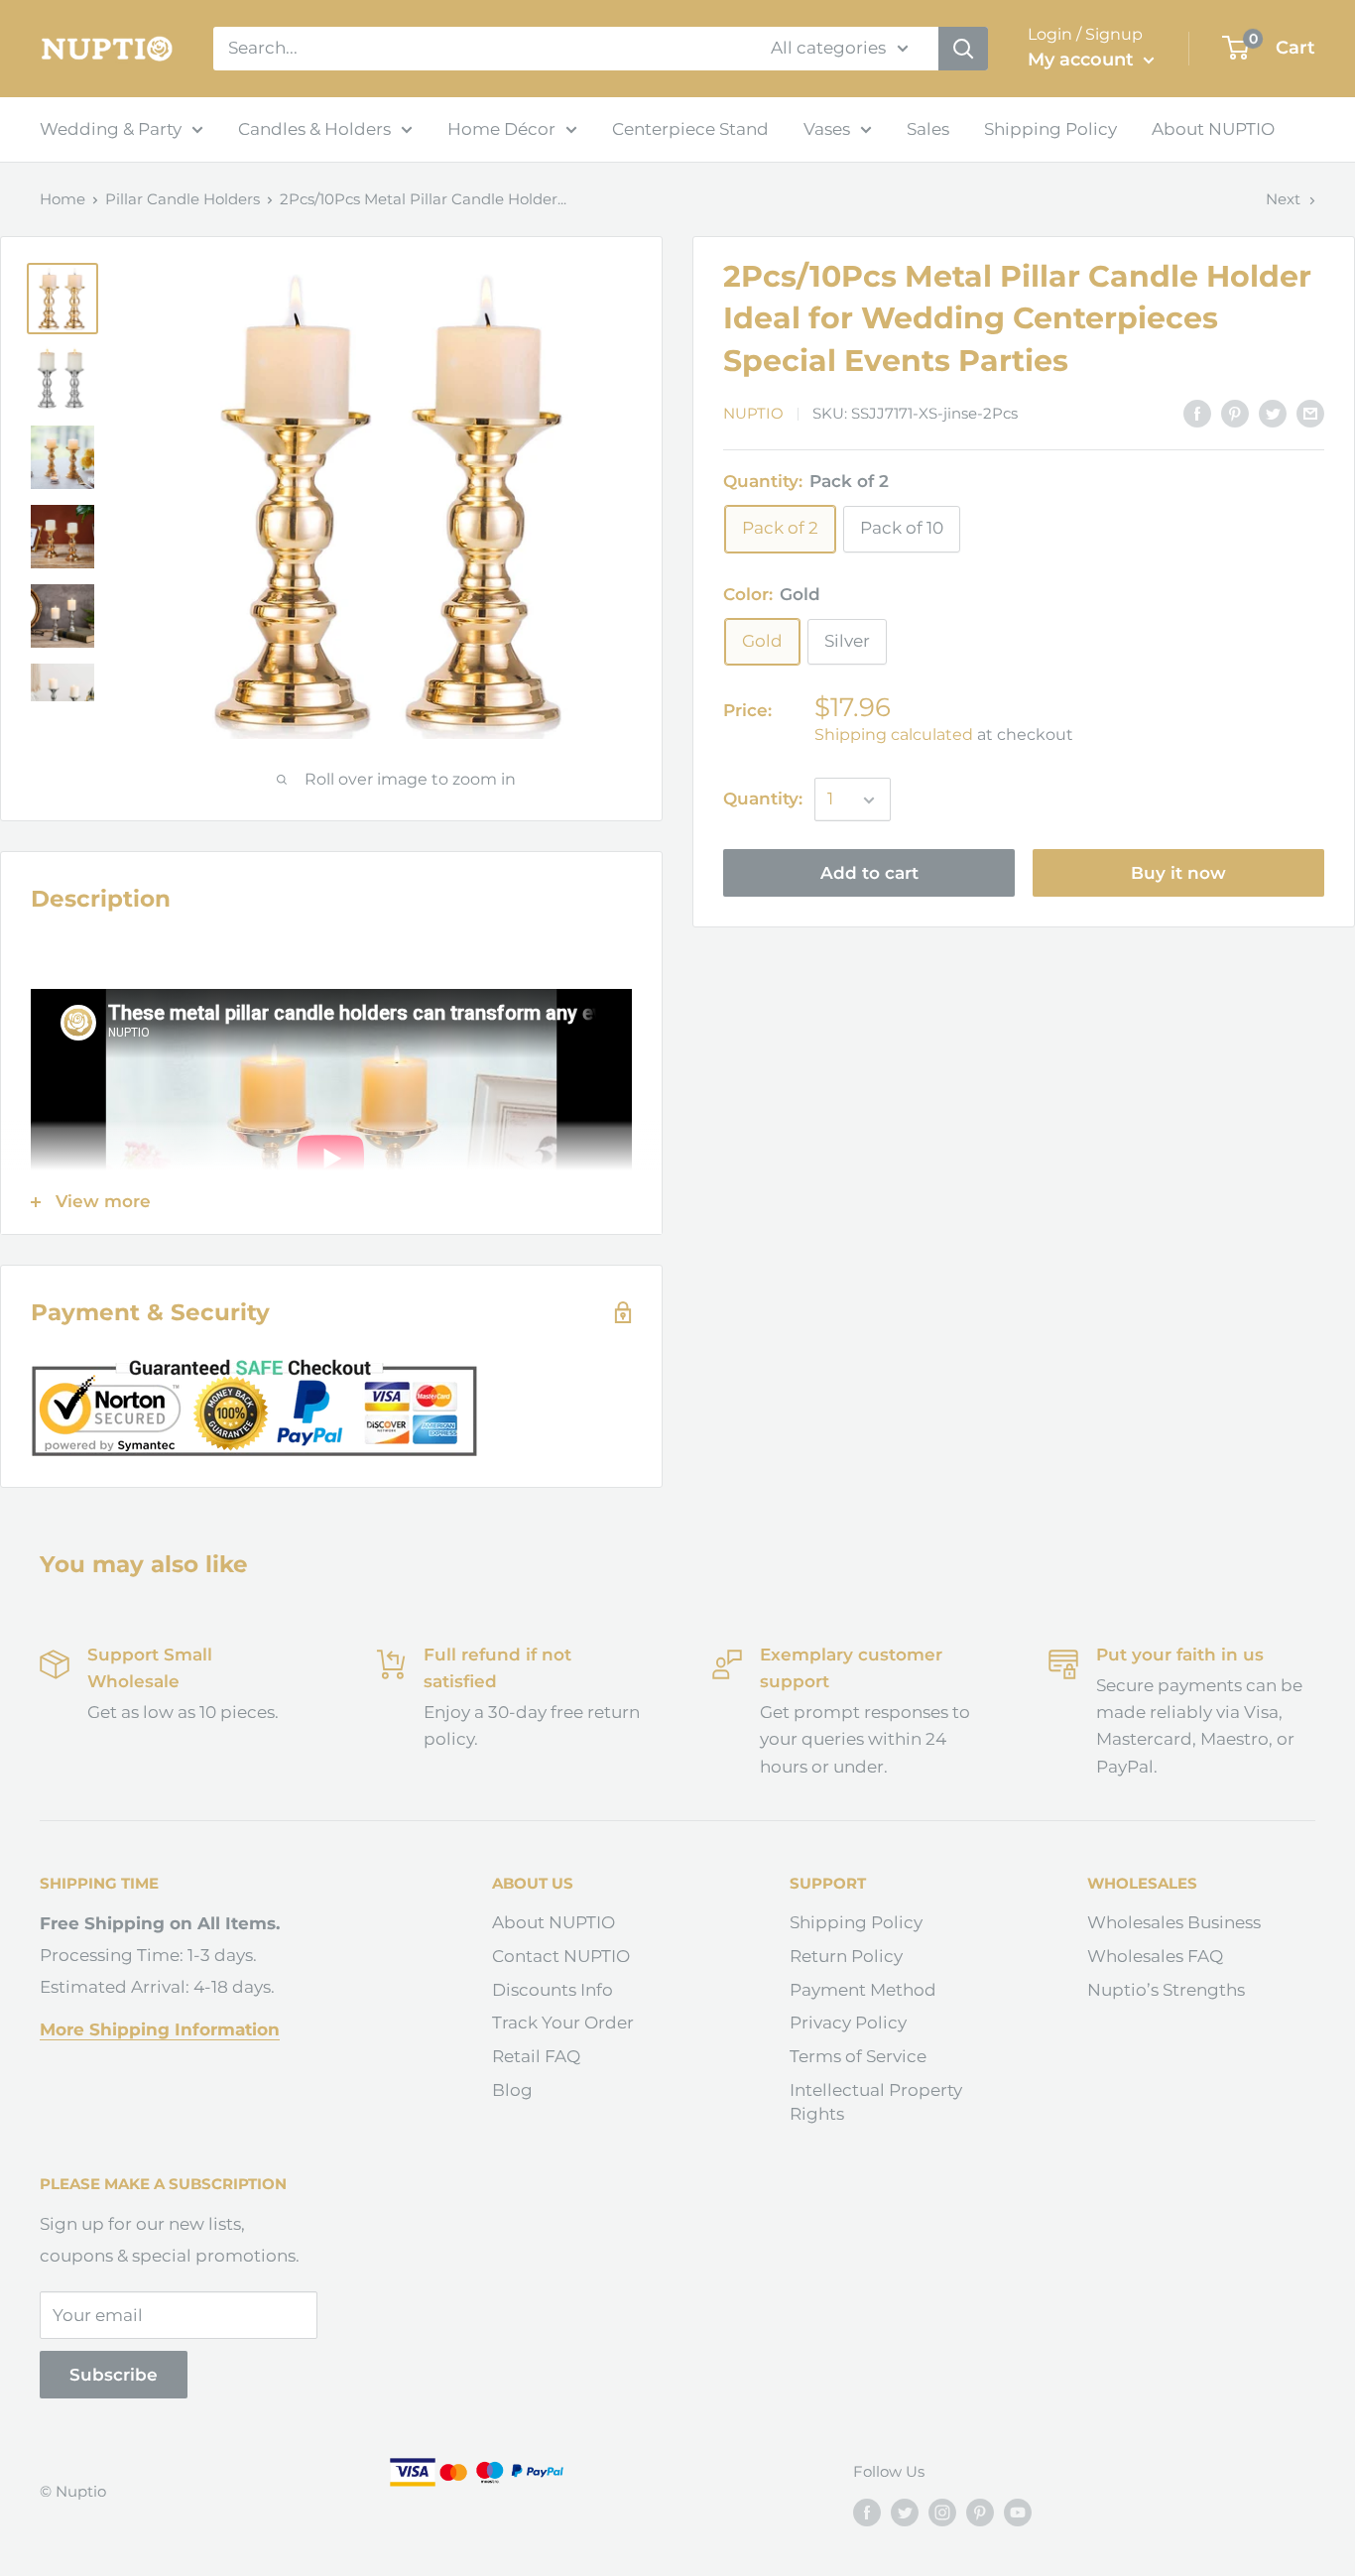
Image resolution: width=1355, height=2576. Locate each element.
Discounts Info (553, 1990)
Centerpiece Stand (690, 129)
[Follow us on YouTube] (1018, 2512)
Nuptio (753, 414)
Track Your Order (563, 2023)
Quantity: (763, 799)
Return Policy (846, 1956)
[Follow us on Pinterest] (980, 2512)
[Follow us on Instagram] (942, 2512)
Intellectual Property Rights (876, 2102)
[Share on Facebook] (1197, 413)
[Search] (963, 49)
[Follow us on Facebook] (867, 2512)
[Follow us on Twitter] (905, 2512)
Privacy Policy (848, 2023)
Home (62, 199)
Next (1283, 199)
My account (1083, 60)
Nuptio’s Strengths (1166, 1990)
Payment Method (863, 1990)
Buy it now (1178, 874)
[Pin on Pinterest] (1235, 413)
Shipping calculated (894, 736)
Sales (928, 129)
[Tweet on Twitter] (1273, 413)
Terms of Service (858, 2056)
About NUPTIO (1213, 129)
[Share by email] (1310, 413)
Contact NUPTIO (561, 1956)
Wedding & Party (111, 129)
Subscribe (114, 2375)
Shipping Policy (1050, 129)
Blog (512, 2090)
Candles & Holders (314, 129)
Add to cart (869, 874)
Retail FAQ (536, 2056)
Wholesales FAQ (1155, 1956)
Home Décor (501, 129)
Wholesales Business (1174, 1922)
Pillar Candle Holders (183, 199)
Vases (827, 129)
